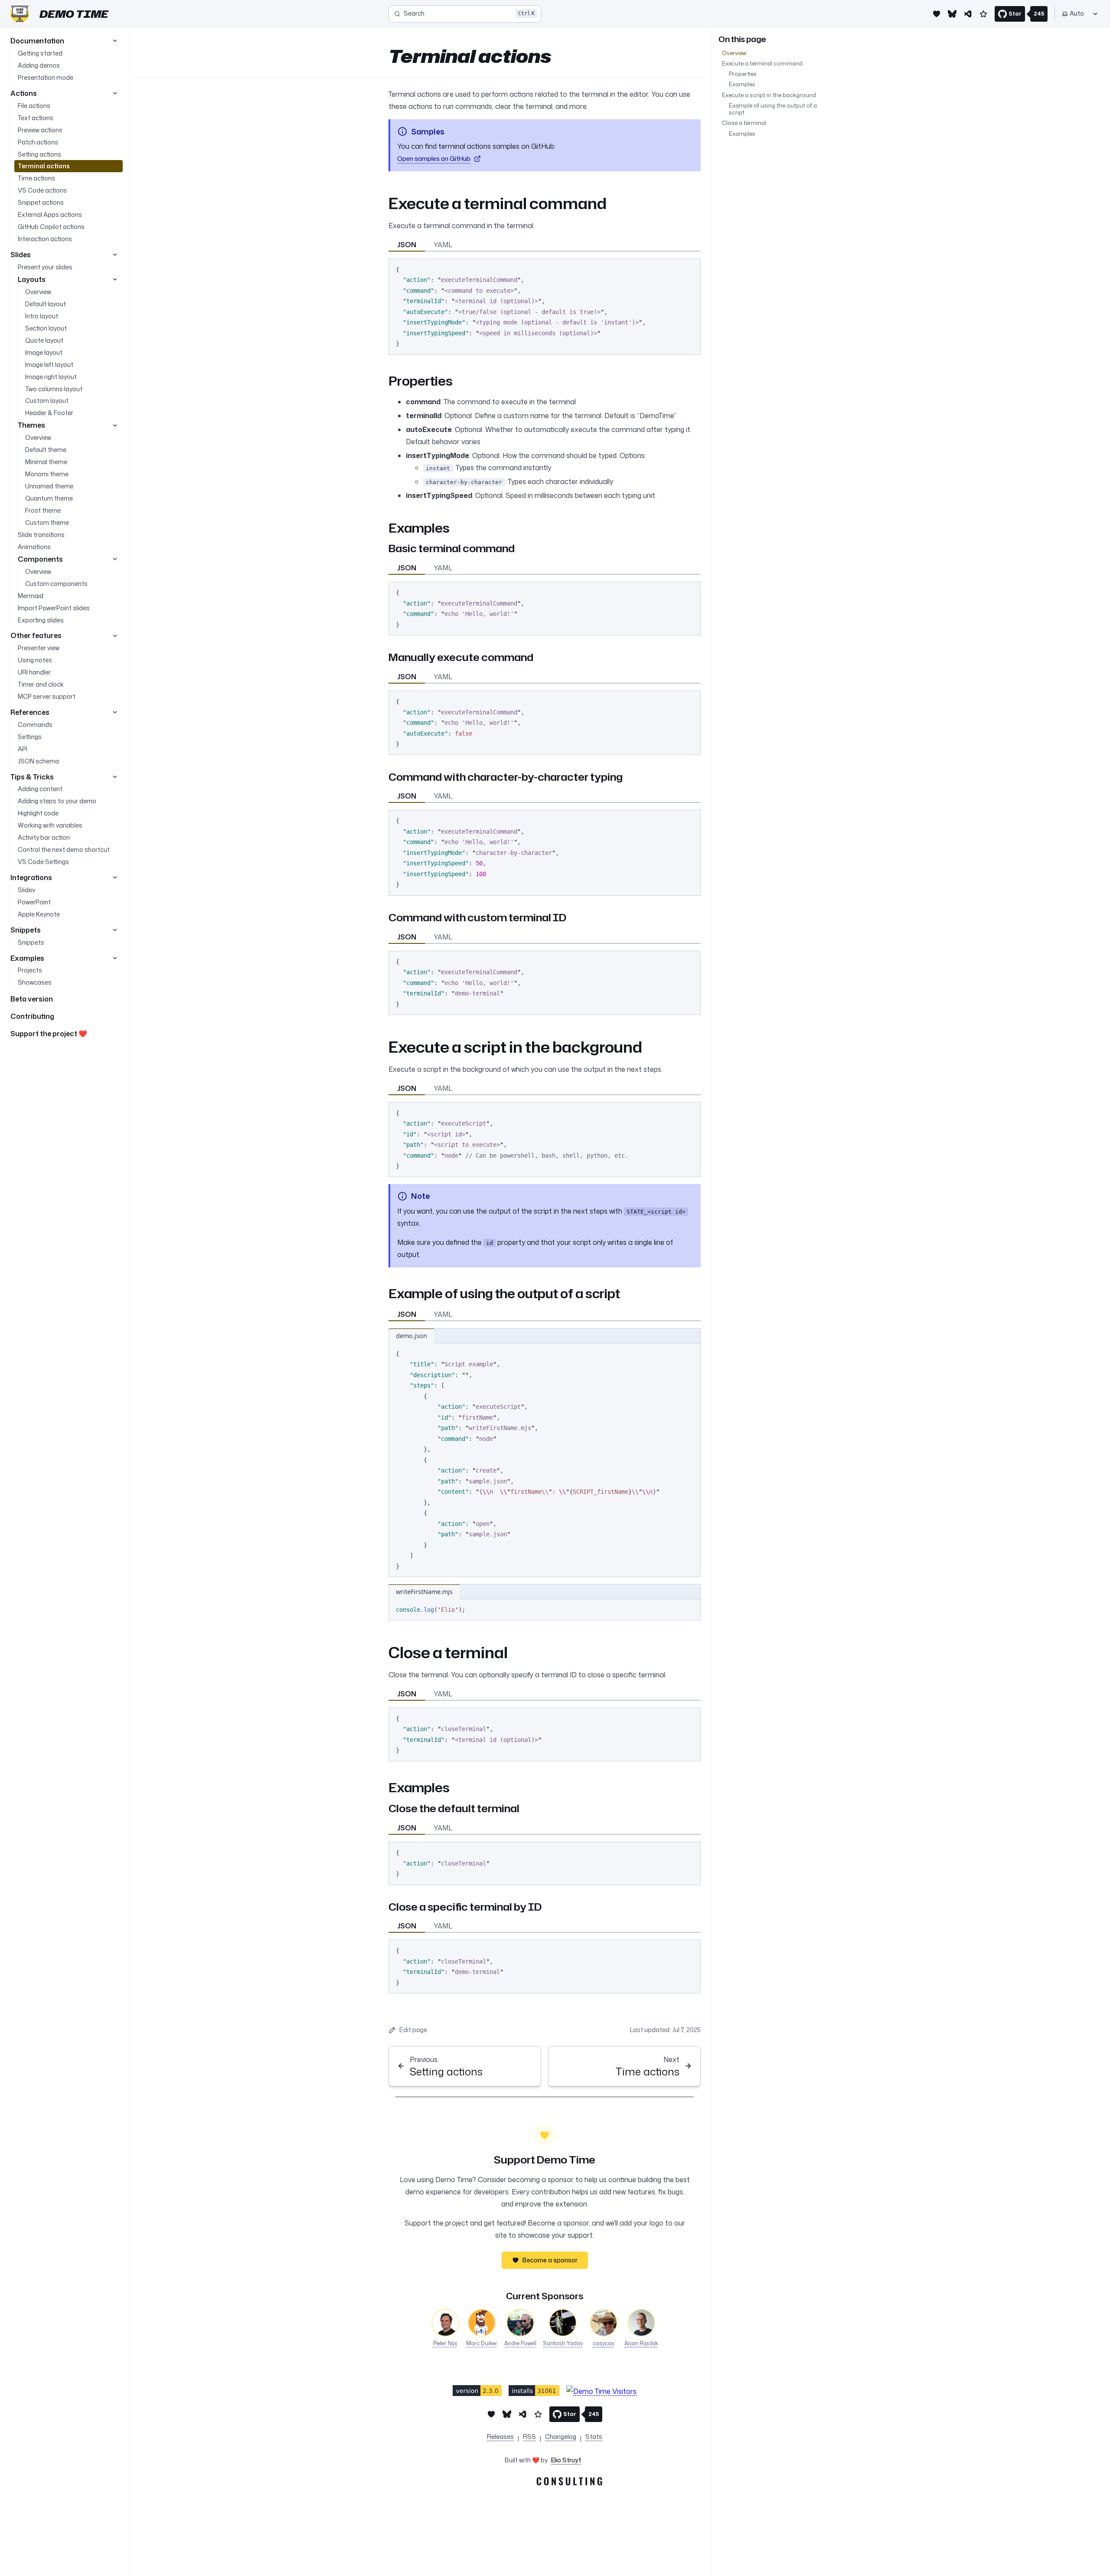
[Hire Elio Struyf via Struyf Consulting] (544, 2483)
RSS (529, 2437)
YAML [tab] (443, 245)
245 (1039, 14)
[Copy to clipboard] (690, 268)
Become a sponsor (550, 2260)
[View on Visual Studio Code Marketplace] (477, 2391)
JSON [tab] (407, 245)
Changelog (561, 2437)
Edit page (413, 2030)
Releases (500, 2437)
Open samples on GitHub (434, 159)
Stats (594, 2437)
